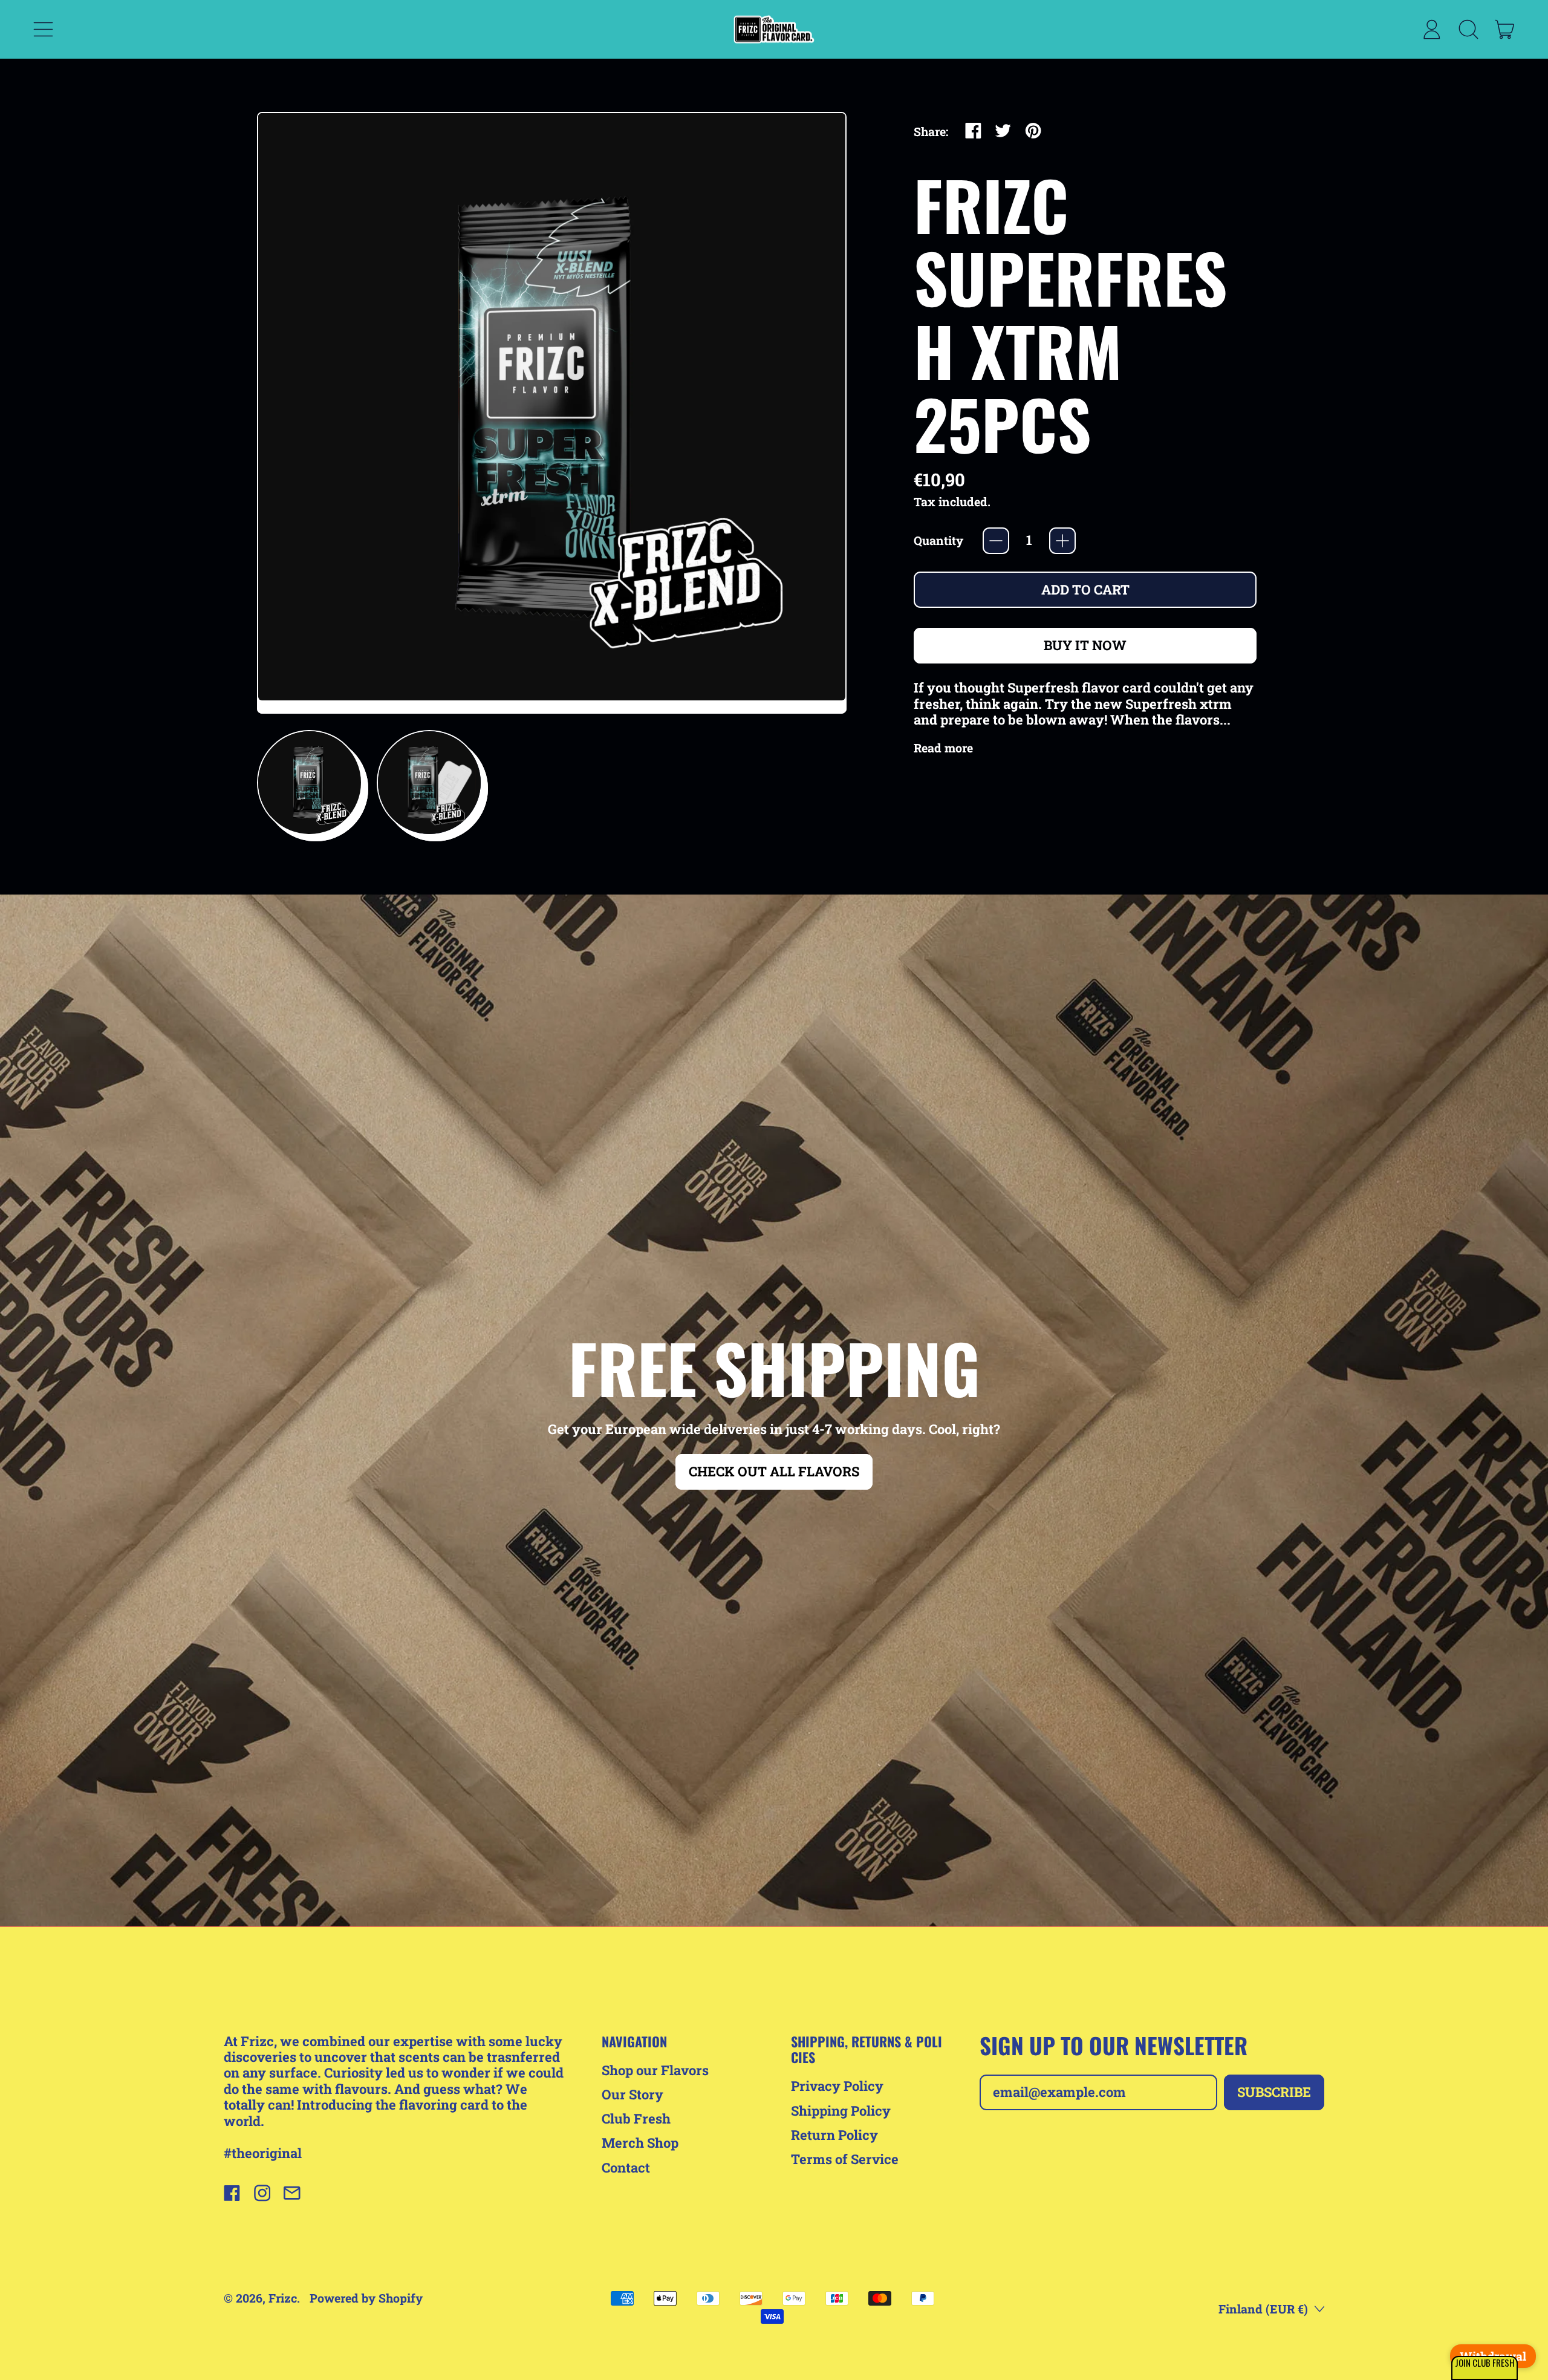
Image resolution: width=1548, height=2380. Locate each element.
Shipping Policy (841, 2111)
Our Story (633, 2094)
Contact (626, 2167)
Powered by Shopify (366, 2298)
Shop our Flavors (655, 2070)
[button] (310, 783)
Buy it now (1085, 645)
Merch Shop (640, 2143)
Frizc (283, 2298)
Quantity (938, 541)
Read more (943, 748)
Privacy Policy (837, 2086)
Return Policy (834, 2135)
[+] (1062, 541)
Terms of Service (845, 2159)
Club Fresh (636, 2118)
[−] (996, 541)
